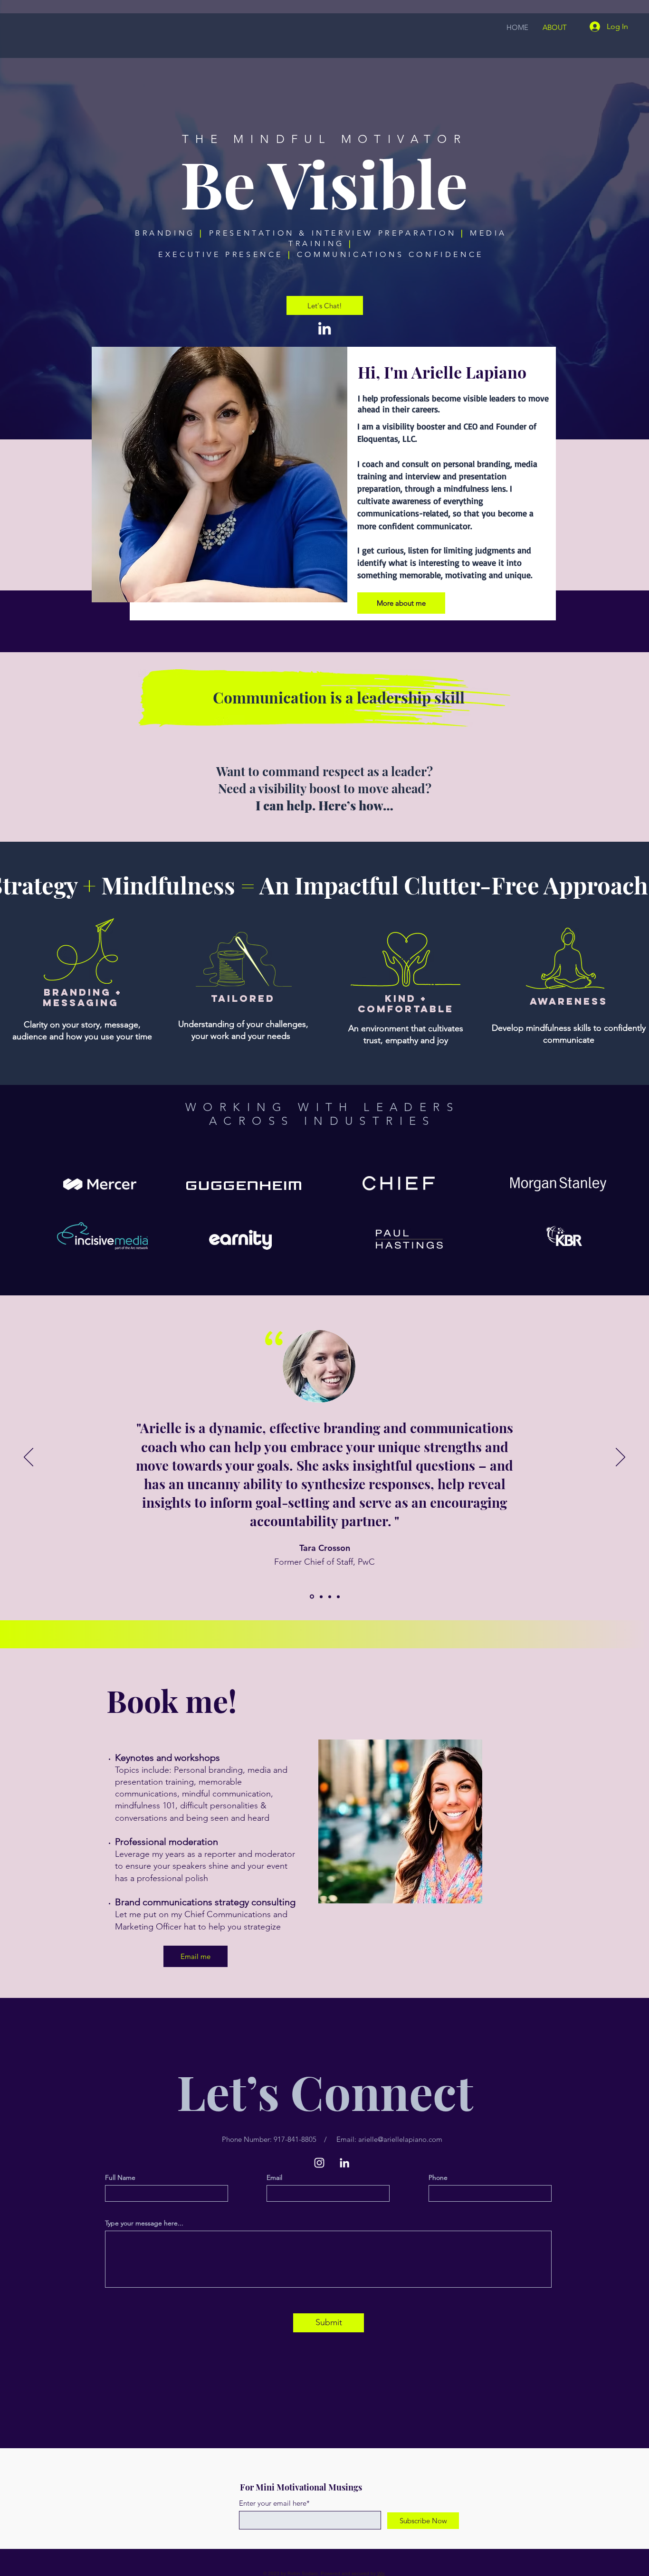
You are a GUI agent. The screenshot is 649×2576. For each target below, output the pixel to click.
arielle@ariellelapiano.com (400, 2139)
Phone (438, 2177)
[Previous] (29, 1458)
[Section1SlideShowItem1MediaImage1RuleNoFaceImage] (312, 1597)
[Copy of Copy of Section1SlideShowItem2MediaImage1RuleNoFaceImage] (321, 1597)
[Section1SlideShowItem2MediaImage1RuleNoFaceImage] (330, 1597)
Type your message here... (144, 2223)
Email (274, 2177)
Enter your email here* (274, 2503)
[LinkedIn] (324, 328)
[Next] (620, 1458)
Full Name (120, 2177)
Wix (381, 2573)
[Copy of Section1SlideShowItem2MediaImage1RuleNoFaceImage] (338, 1597)
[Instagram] (319, 2163)
